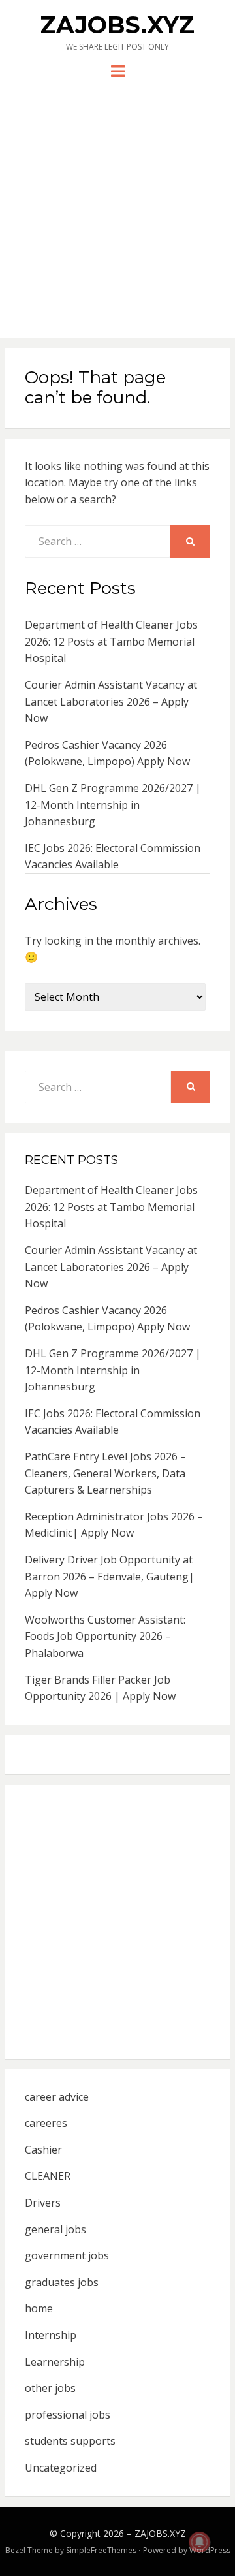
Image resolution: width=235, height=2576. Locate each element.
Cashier (43, 2150)
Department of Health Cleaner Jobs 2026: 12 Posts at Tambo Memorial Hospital (111, 641)
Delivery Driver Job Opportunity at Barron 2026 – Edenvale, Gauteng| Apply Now (110, 1576)
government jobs (67, 2255)
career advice (57, 2097)
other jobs (50, 2388)
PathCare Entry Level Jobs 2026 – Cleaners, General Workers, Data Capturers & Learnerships (105, 1473)
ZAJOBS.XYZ (117, 25)
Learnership (55, 2362)
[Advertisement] (117, 204)
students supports (70, 2441)
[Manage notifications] (200, 2542)
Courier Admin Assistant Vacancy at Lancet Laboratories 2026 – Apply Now (111, 701)
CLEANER (48, 2176)
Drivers (43, 2203)
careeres (46, 2123)
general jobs (55, 2229)
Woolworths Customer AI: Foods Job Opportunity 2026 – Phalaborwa (105, 1636)
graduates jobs (62, 2282)
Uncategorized (61, 2468)
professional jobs (68, 2415)
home (39, 2308)
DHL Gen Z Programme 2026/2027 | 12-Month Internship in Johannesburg (113, 805)
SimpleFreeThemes (101, 2550)
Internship (51, 2335)
